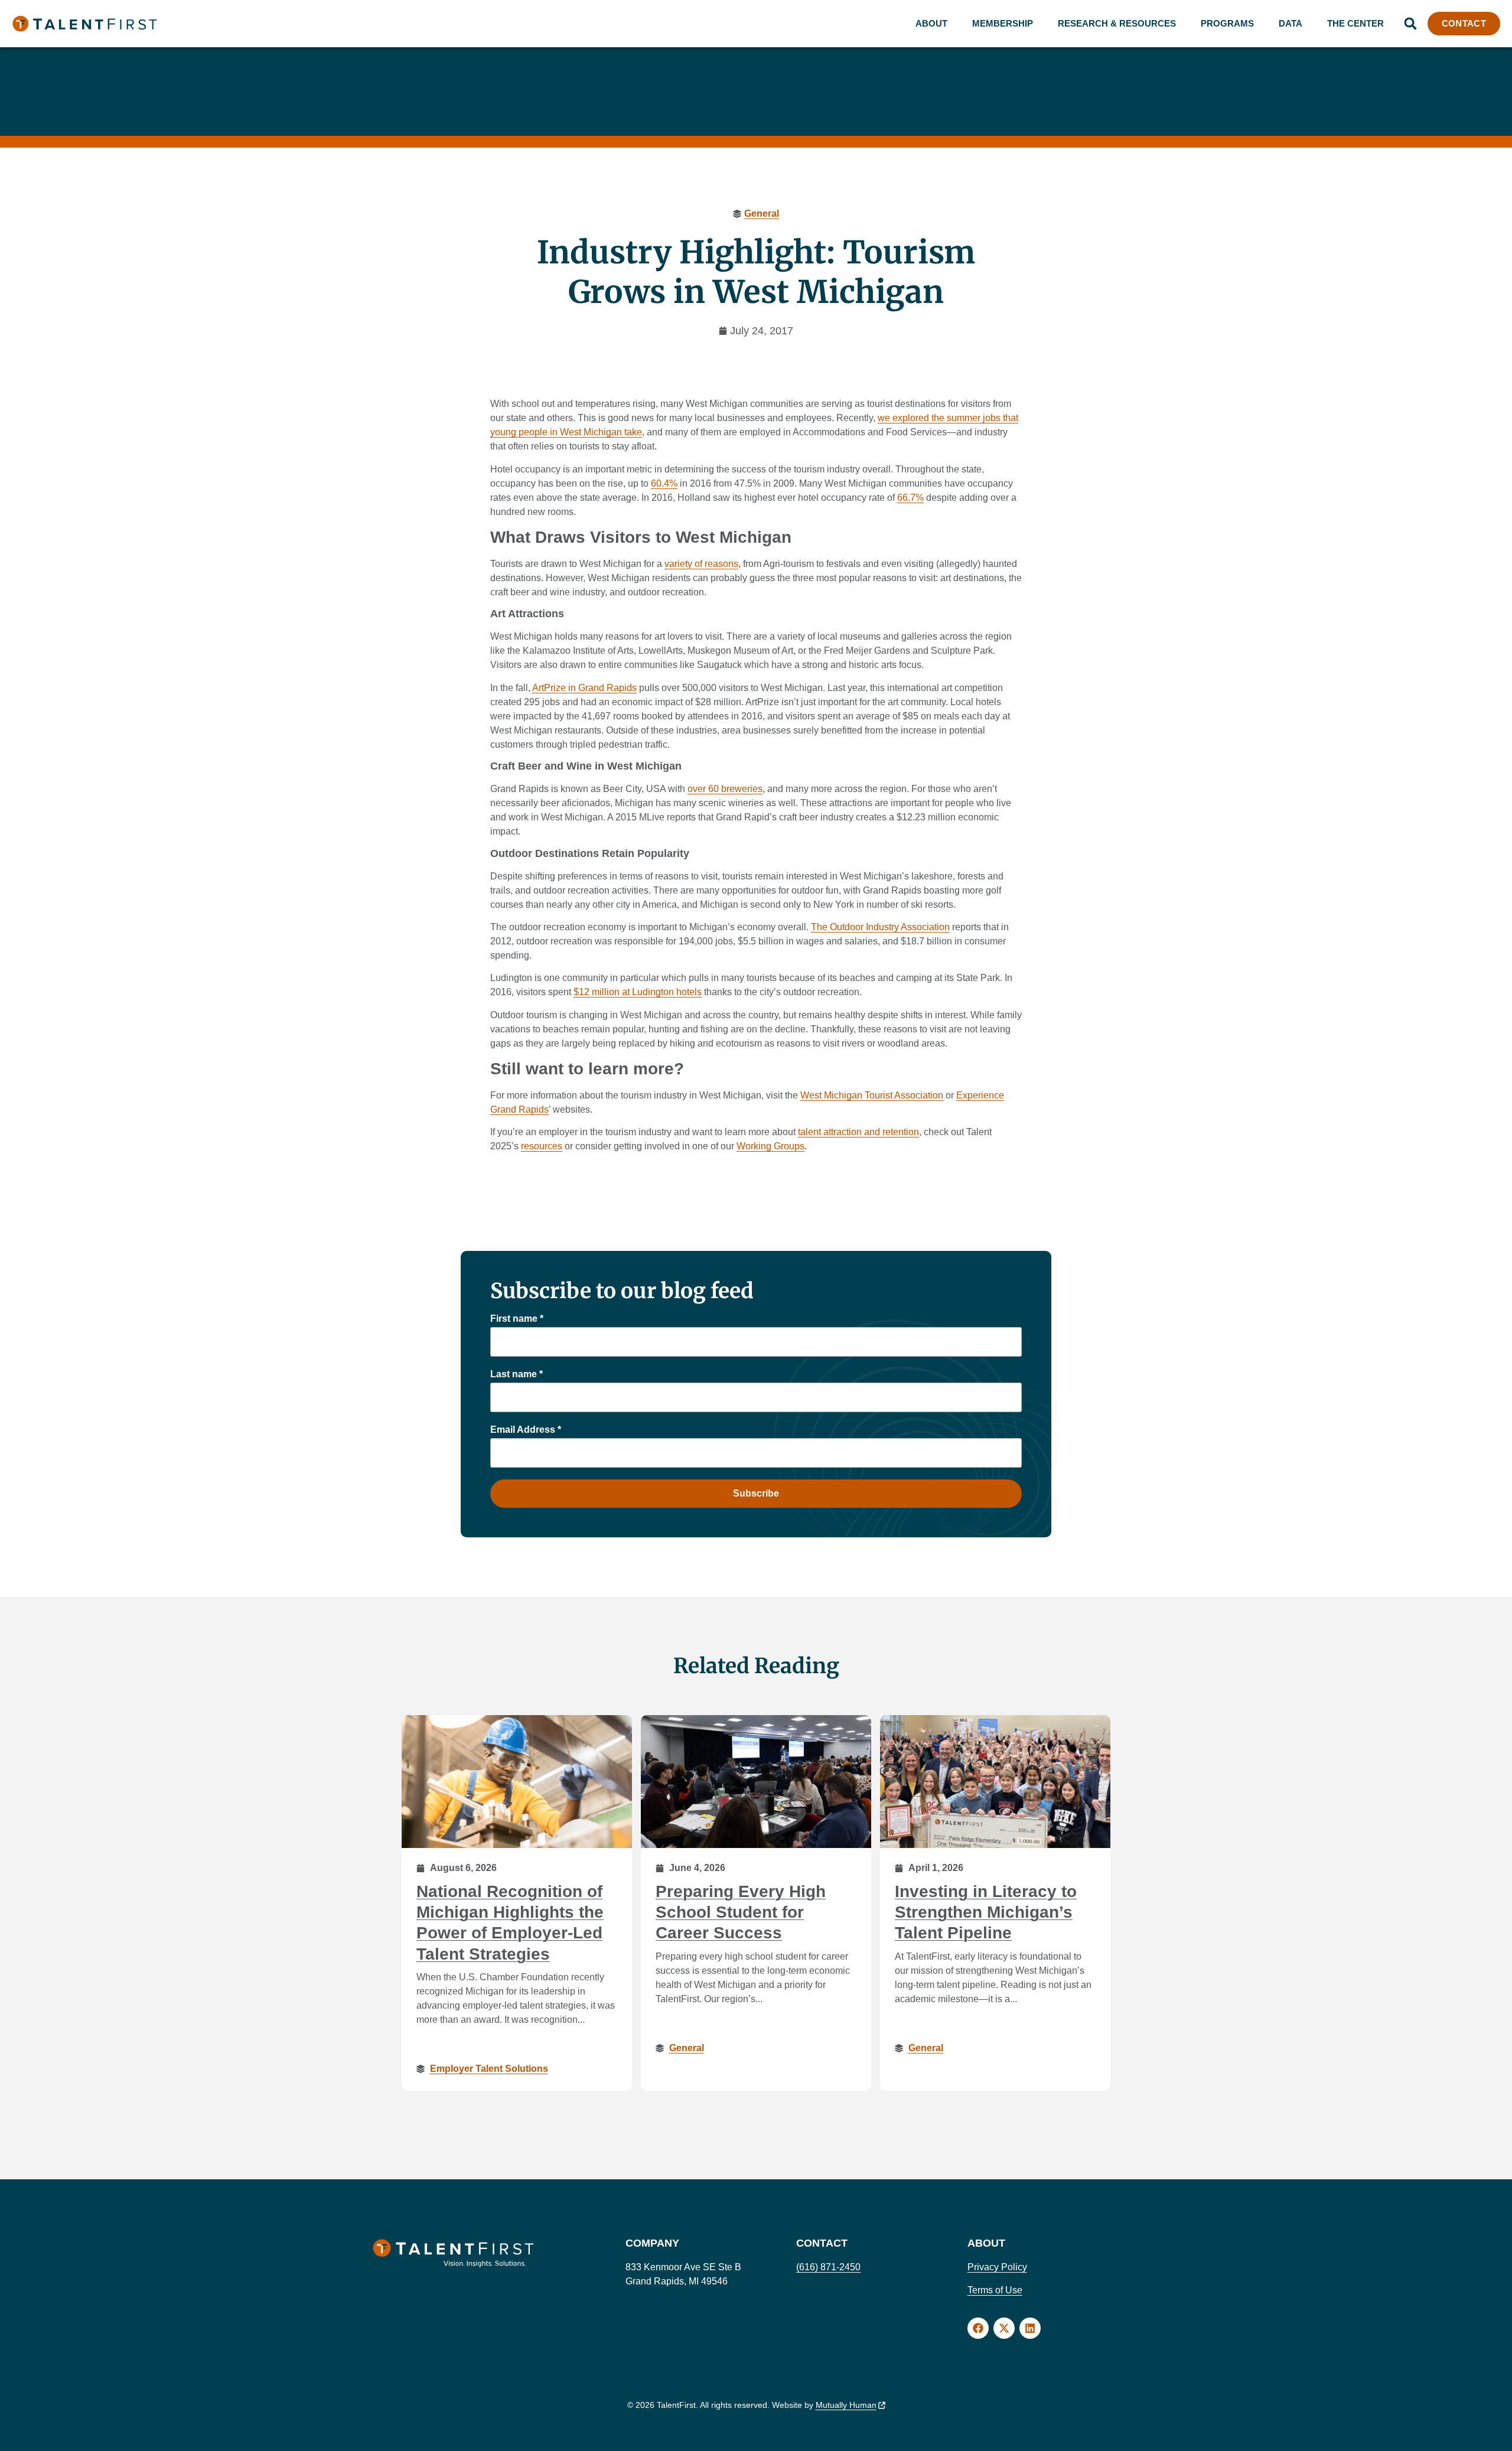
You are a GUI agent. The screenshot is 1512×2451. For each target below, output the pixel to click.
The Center (1355, 23)
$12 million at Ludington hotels (638, 992)
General (762, 214)
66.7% (910, 498)
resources (542, 1146)
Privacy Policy (997, 2267)
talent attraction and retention (858, 1132)
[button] (1410, 24)
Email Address (526, 1430)
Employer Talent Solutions (489, 2069)
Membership (1003, 23)
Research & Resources (1117, 23)
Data (1291, 23)
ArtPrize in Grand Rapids (584, 688)
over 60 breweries (725, 789)
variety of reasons (701, 564)
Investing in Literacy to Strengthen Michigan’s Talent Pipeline (986, 1912)
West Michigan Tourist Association (872, 1095)
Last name (517, 1374)
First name (517, 1319)
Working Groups (770, 1146)
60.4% (664, 483)
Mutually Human (846, 2405)
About (931, 23)
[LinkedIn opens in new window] (1030, 2328)
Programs (1227, 23)
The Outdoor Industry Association (880, 927)
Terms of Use (995, 2290)
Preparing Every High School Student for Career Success (741, 1912)
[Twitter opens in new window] (1004, 2328)
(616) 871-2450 (828, 2267)
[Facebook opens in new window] (978, 2328)
